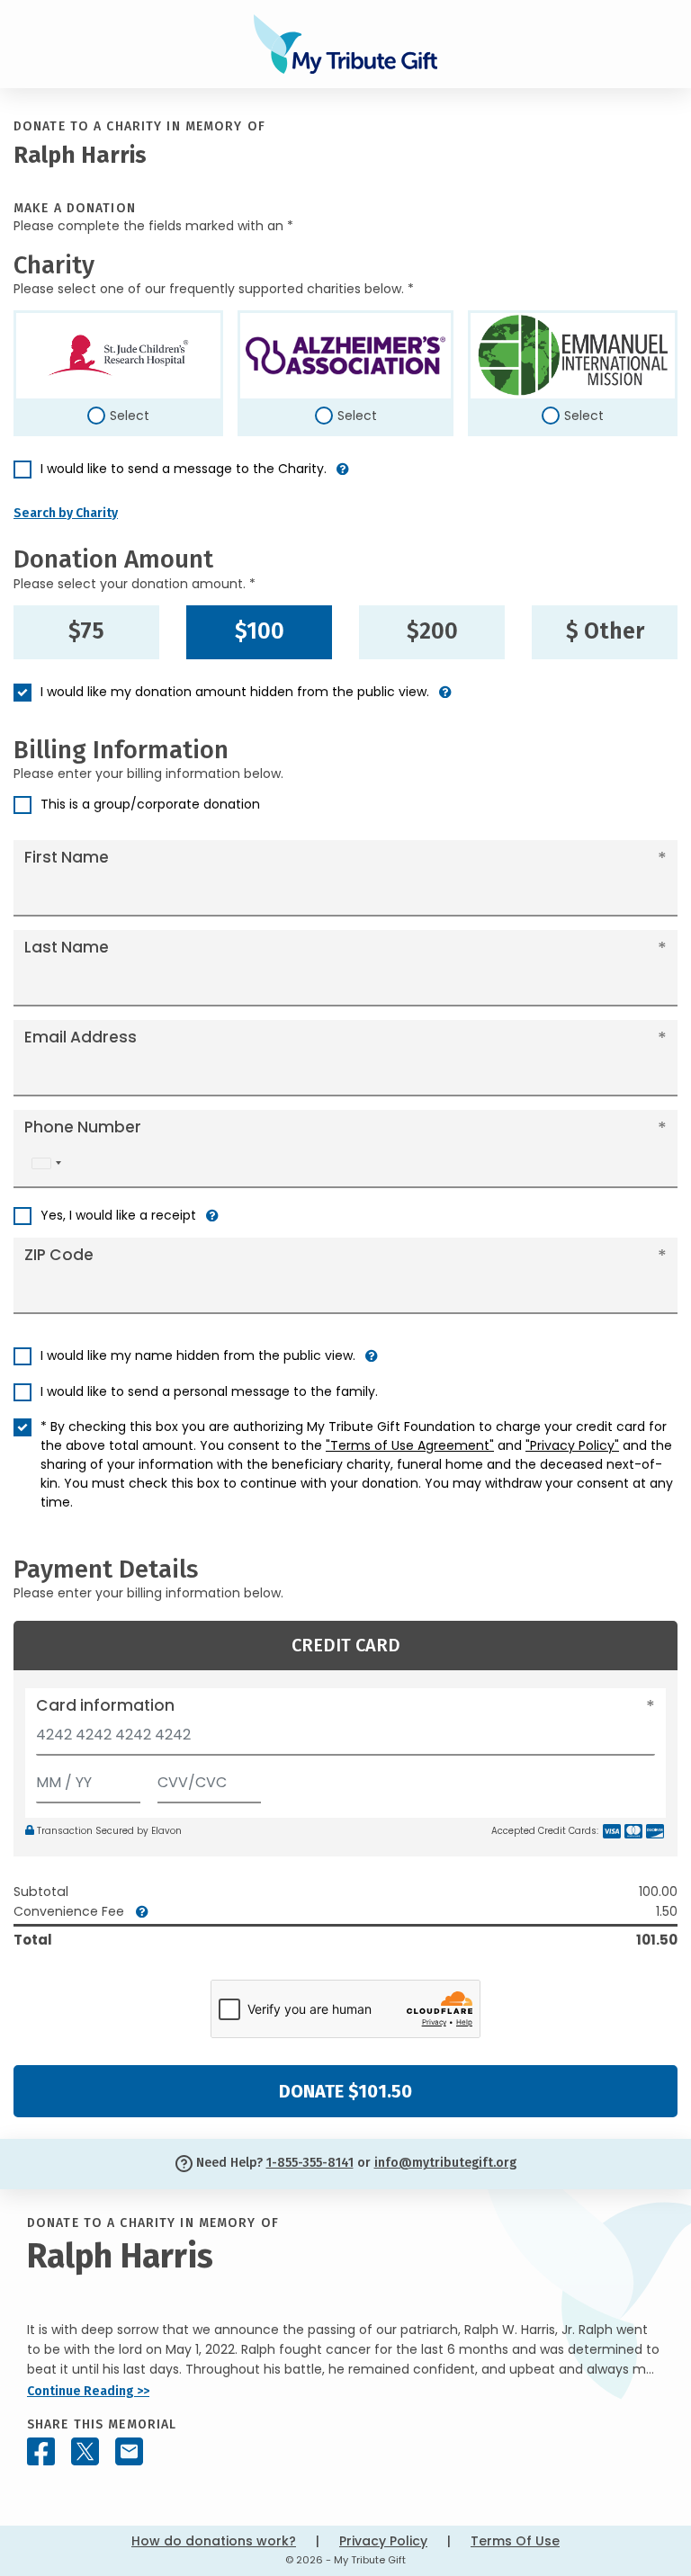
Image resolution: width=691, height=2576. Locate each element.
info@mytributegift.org (445, 2163)
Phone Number (83, 1127)
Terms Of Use (515, 2541)
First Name (67, 857)
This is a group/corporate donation (150, 804)
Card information (105, 1705)
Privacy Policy (383, 2541)
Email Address (81, 1037)
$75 (86, 631)
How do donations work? (214, 2541)
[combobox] (46, 1163)
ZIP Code (59, 1255)
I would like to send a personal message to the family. (209, 1391)
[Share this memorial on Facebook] (41, 2451)
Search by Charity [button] (66, 513)
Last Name (67, 947)
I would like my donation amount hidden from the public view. (235, 692)
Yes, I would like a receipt (118, 1215)
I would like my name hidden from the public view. (198, 1355)
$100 (260, 631)
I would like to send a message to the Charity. (184, 469)
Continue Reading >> (88, 2391)
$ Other (605, 631)
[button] (343, 476)
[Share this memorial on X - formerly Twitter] (85, 2451)
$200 (432, 631)
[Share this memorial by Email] (129, 2451)
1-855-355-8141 (310, 2163)
